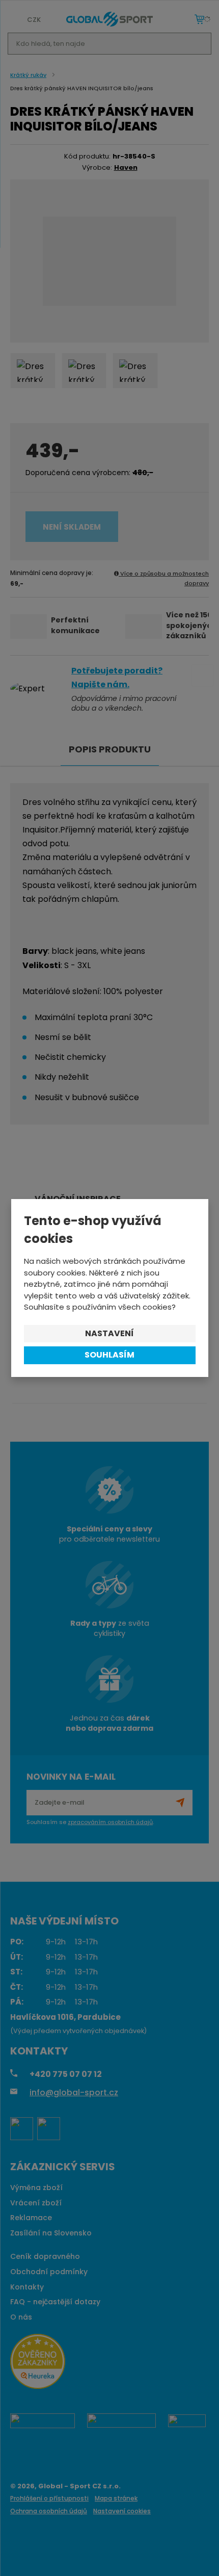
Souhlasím (109, 1355)
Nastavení (109, 1333)
